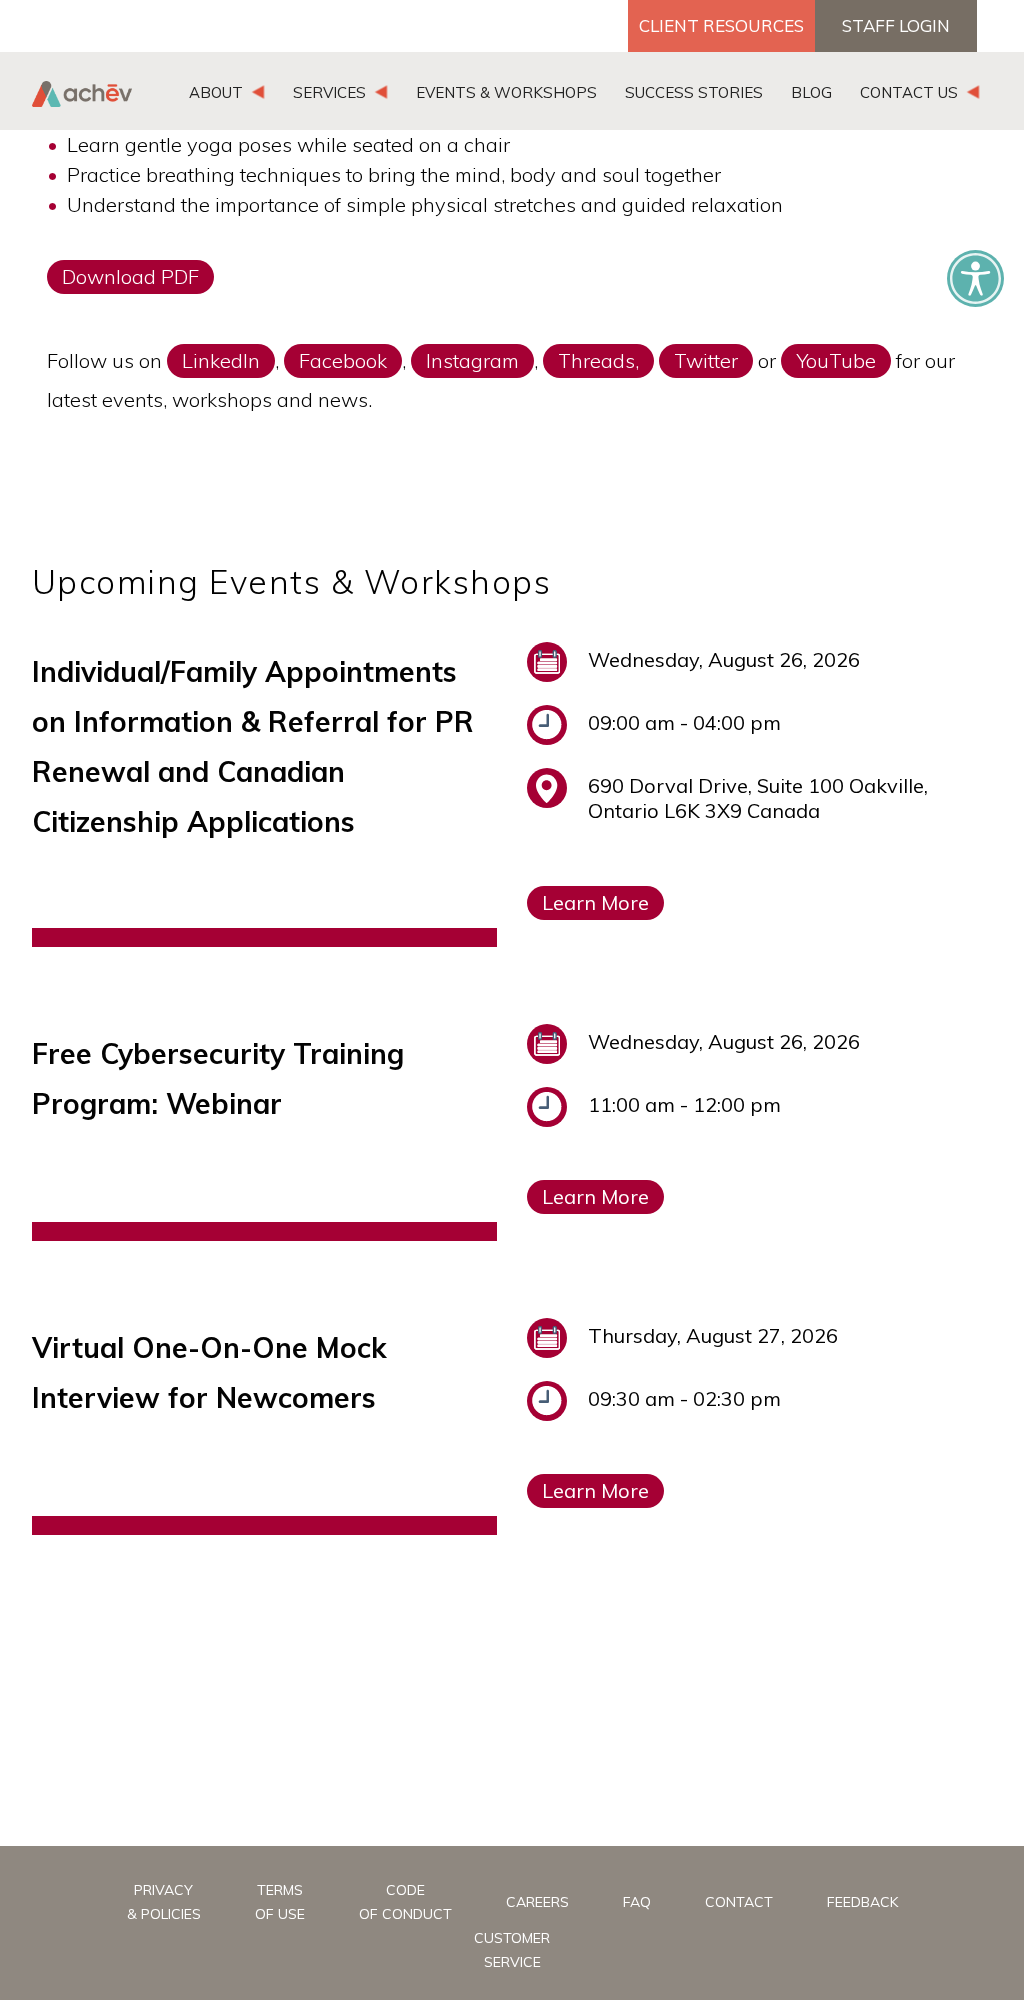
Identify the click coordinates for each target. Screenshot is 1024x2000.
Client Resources (721, 25)
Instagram (472, 360)
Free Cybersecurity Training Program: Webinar (218, 1078)
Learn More (595, 902)
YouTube (836, 360)
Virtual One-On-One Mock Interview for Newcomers (209, 1372)
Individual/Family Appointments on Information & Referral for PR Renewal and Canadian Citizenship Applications (253, 746)
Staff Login (896, 25)
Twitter (706, 360)
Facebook (343, 360)
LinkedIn (221, 360)
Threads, (598, 360)
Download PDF (130, 276)
